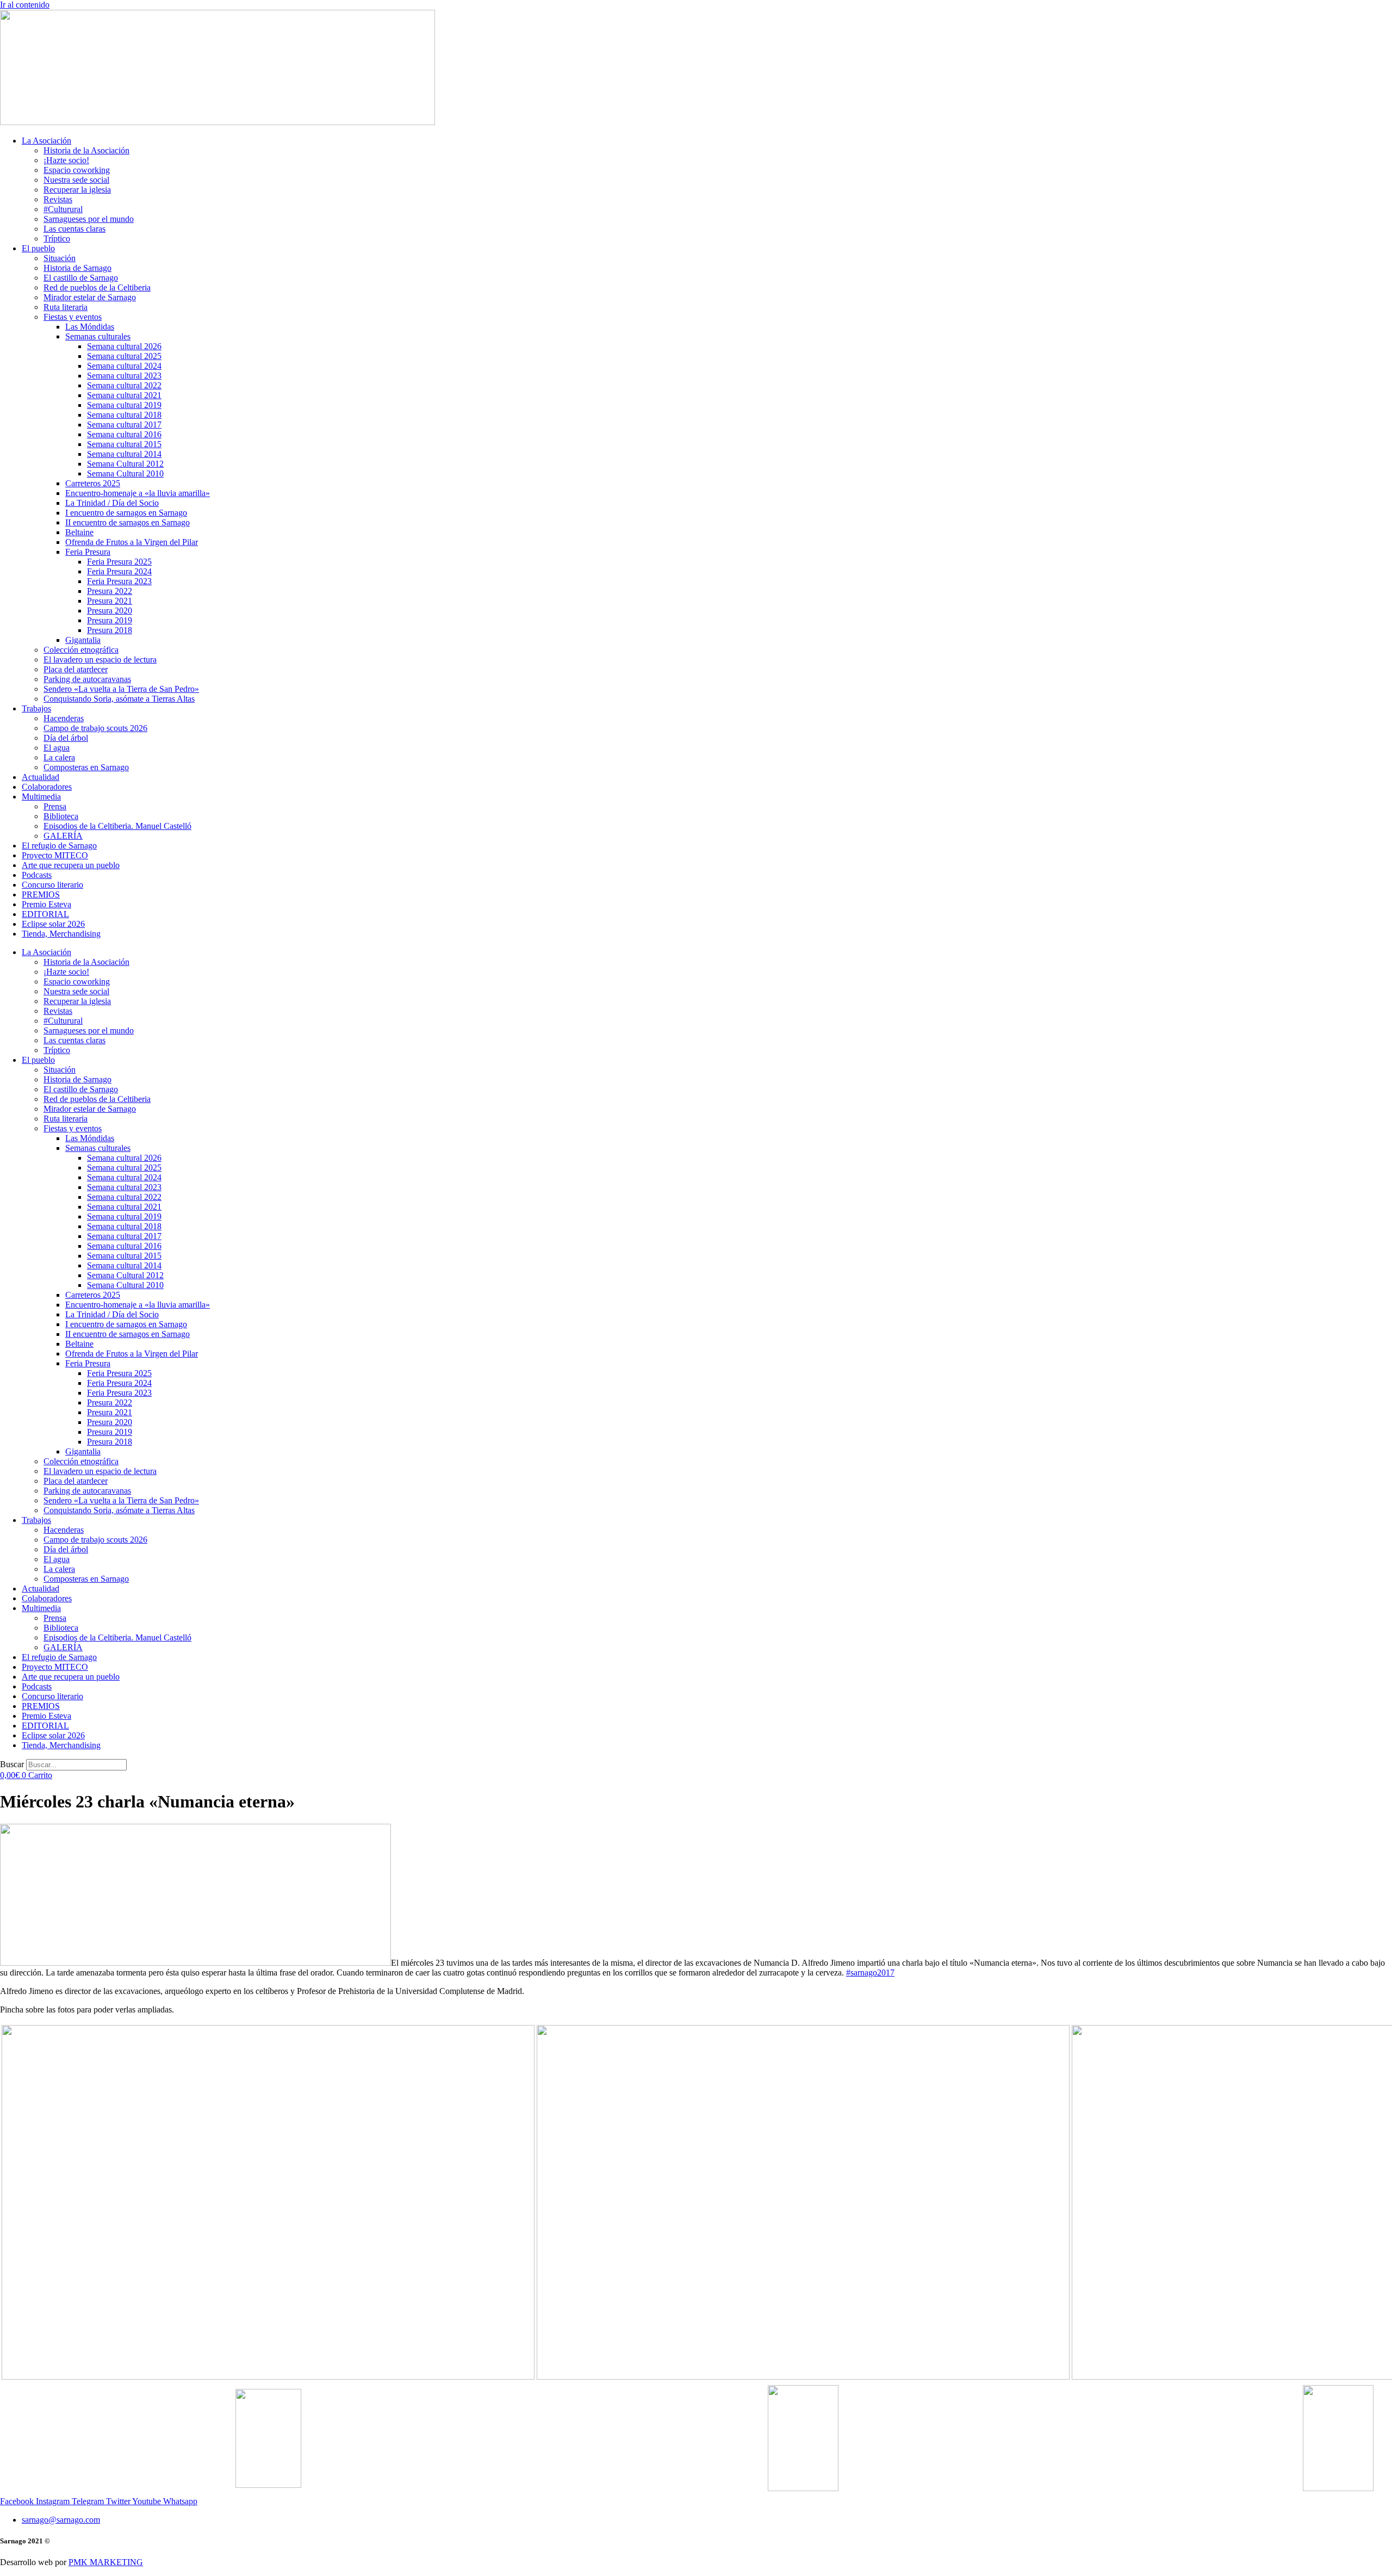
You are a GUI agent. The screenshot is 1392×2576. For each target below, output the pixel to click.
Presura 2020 (110, 611)
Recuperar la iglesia (77, 190)
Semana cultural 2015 (124, 444)
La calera (59, 757)
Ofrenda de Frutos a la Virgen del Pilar (132, 542)
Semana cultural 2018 (124, 415)
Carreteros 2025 (93, 483)
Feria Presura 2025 (119, 562)
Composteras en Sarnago (86, 767)
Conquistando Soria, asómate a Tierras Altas (119, 699)
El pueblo (38, 248)
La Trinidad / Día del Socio (112, 503)
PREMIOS (41, 894)
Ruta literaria (66, 307)
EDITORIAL (45, 914)
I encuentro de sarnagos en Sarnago (126, 513)
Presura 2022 (110, 591)
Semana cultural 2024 (124, 366)
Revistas (58, 199)
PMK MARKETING (106, 2562)
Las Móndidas (90, 327)
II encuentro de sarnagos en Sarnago (128, 522)
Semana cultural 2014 (124, 454)
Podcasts (37, 875)
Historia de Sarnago (77, 268)
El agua (57, 748)
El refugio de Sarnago (59, 846)
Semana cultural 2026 (124, 346)
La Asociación (46, 141)
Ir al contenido (25, 5)
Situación (60, 258)
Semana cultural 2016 (124, 434)
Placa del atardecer (76, 669)
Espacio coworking (77, 170)
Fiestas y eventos (73, 317)
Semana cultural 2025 (124, 356)
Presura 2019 (110, 620)
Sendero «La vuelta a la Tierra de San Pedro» (121, 689)
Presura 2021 (110, 601)
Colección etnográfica (81, 650)
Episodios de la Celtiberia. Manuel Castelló (117, 826)
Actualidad (41, 777)
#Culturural (63, 209)
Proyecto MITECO (55, 855)
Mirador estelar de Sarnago (90, 297)
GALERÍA (63, 836)
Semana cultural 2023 (124, 376)
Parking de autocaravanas (87, 679)
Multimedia (41, 797)
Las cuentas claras (74, 229)
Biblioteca (61, 816)
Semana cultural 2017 (124, 425)
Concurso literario (52, 885)
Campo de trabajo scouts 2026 (95, 728)
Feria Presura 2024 (119, 571)
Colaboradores (47, 787)
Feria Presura (88, 552)
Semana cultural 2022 (124, 385)
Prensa (55, 806)
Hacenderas (64, 718)
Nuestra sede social (76, 180)
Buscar (12, 1764)
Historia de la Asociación (86, 150)
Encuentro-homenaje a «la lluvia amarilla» (138, 493)
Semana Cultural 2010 (125, 473)
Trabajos (36, 708)
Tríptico (57, 239)
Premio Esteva (46, 904)
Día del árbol (66, 738)
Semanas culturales (98, 336)
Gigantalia (83, 640)
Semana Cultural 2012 (125, 464)
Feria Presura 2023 (119, 581)
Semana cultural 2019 (124, 405)
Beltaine (79, 532)
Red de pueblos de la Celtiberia (97, 287)
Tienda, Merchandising (61, 934)
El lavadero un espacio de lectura (100, 660)
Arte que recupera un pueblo (71, 865)
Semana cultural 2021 (124, 395)
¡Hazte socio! (66, 160)
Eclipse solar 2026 (53, 924)
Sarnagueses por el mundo (89, 219)
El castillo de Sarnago (81, 278)
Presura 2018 (110, 630)
